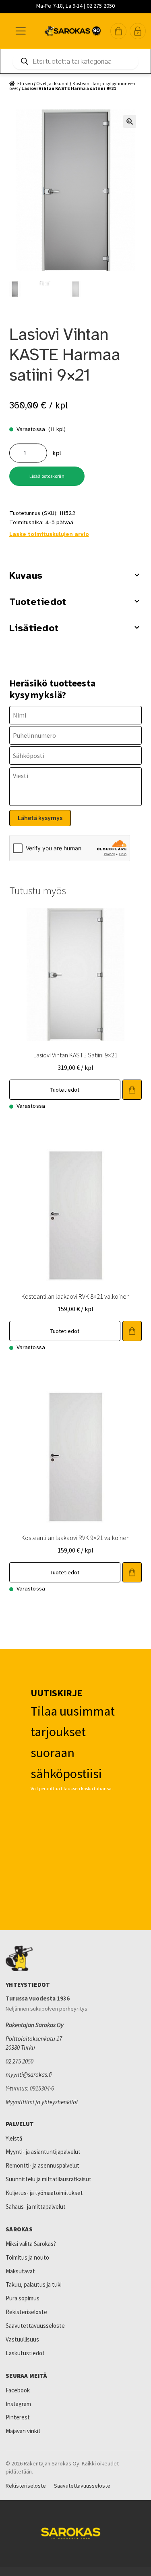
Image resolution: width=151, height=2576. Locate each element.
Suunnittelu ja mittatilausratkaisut (49, 2179)
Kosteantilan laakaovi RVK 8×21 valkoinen (75, 1296)
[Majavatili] (138, 31)
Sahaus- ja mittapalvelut (36, 2207)
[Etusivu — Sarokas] (73, 31)
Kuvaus (26, 575)
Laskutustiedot (25, 2353)
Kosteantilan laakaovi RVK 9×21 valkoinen (75, 1538)
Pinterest (18, 2417)
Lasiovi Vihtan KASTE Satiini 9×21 (75, 1055)
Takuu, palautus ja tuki (34, 2284)
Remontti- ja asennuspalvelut (42, 2165)
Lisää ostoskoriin (47, 476)
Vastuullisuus (22, 2339)
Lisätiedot (34, 628)
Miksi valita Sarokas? (31, 2244)
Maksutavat (20, 2271)
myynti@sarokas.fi (29, 2075)
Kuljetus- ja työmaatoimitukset (44, 2193)
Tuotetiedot (38, 602)
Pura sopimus (23, 2298)
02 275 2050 (20, 2061)
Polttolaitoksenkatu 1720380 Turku (34, 2043)
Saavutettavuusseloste (35, 2326)
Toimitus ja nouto (27, 2257)
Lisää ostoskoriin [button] (132, 1090)
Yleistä (14, 2138)
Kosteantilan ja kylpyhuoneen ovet (72, 86)
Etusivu (25, 83)
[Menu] (20, 31)
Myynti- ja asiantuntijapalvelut (43, 2152)
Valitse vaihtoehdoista (132, 1331)
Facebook (18, 2390)
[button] (118, 31)
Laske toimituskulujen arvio (49, 534)
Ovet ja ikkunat (53, 83)
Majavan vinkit (23, 2431)
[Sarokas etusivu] (75, 1959)
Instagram (18, 2404)
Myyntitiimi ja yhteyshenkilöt (42, 2102)
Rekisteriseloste (26, 2312)
